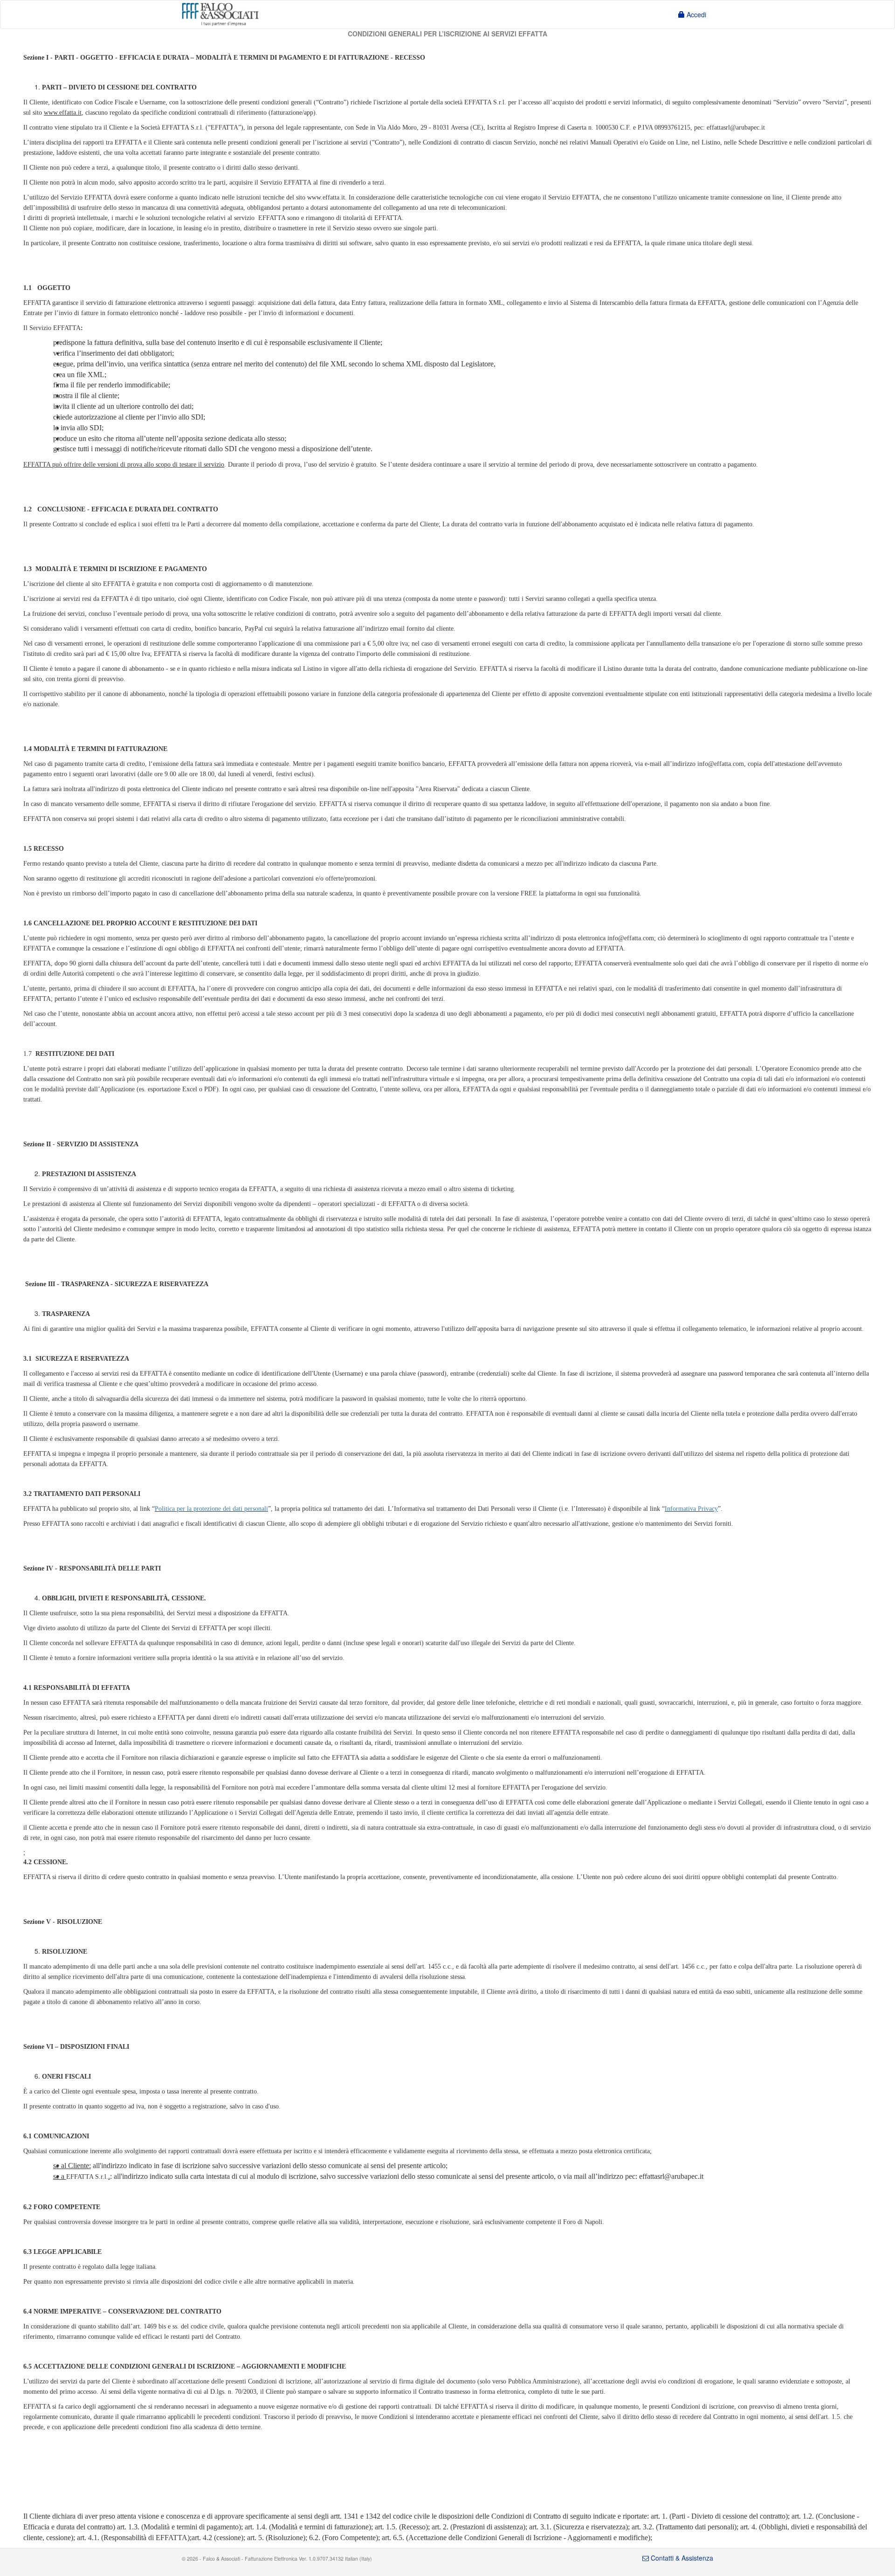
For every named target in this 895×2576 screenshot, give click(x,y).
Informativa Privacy (691, 1509)
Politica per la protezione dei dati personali (211, 1509)
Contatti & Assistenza (681, 2558)
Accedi (695, 14)
